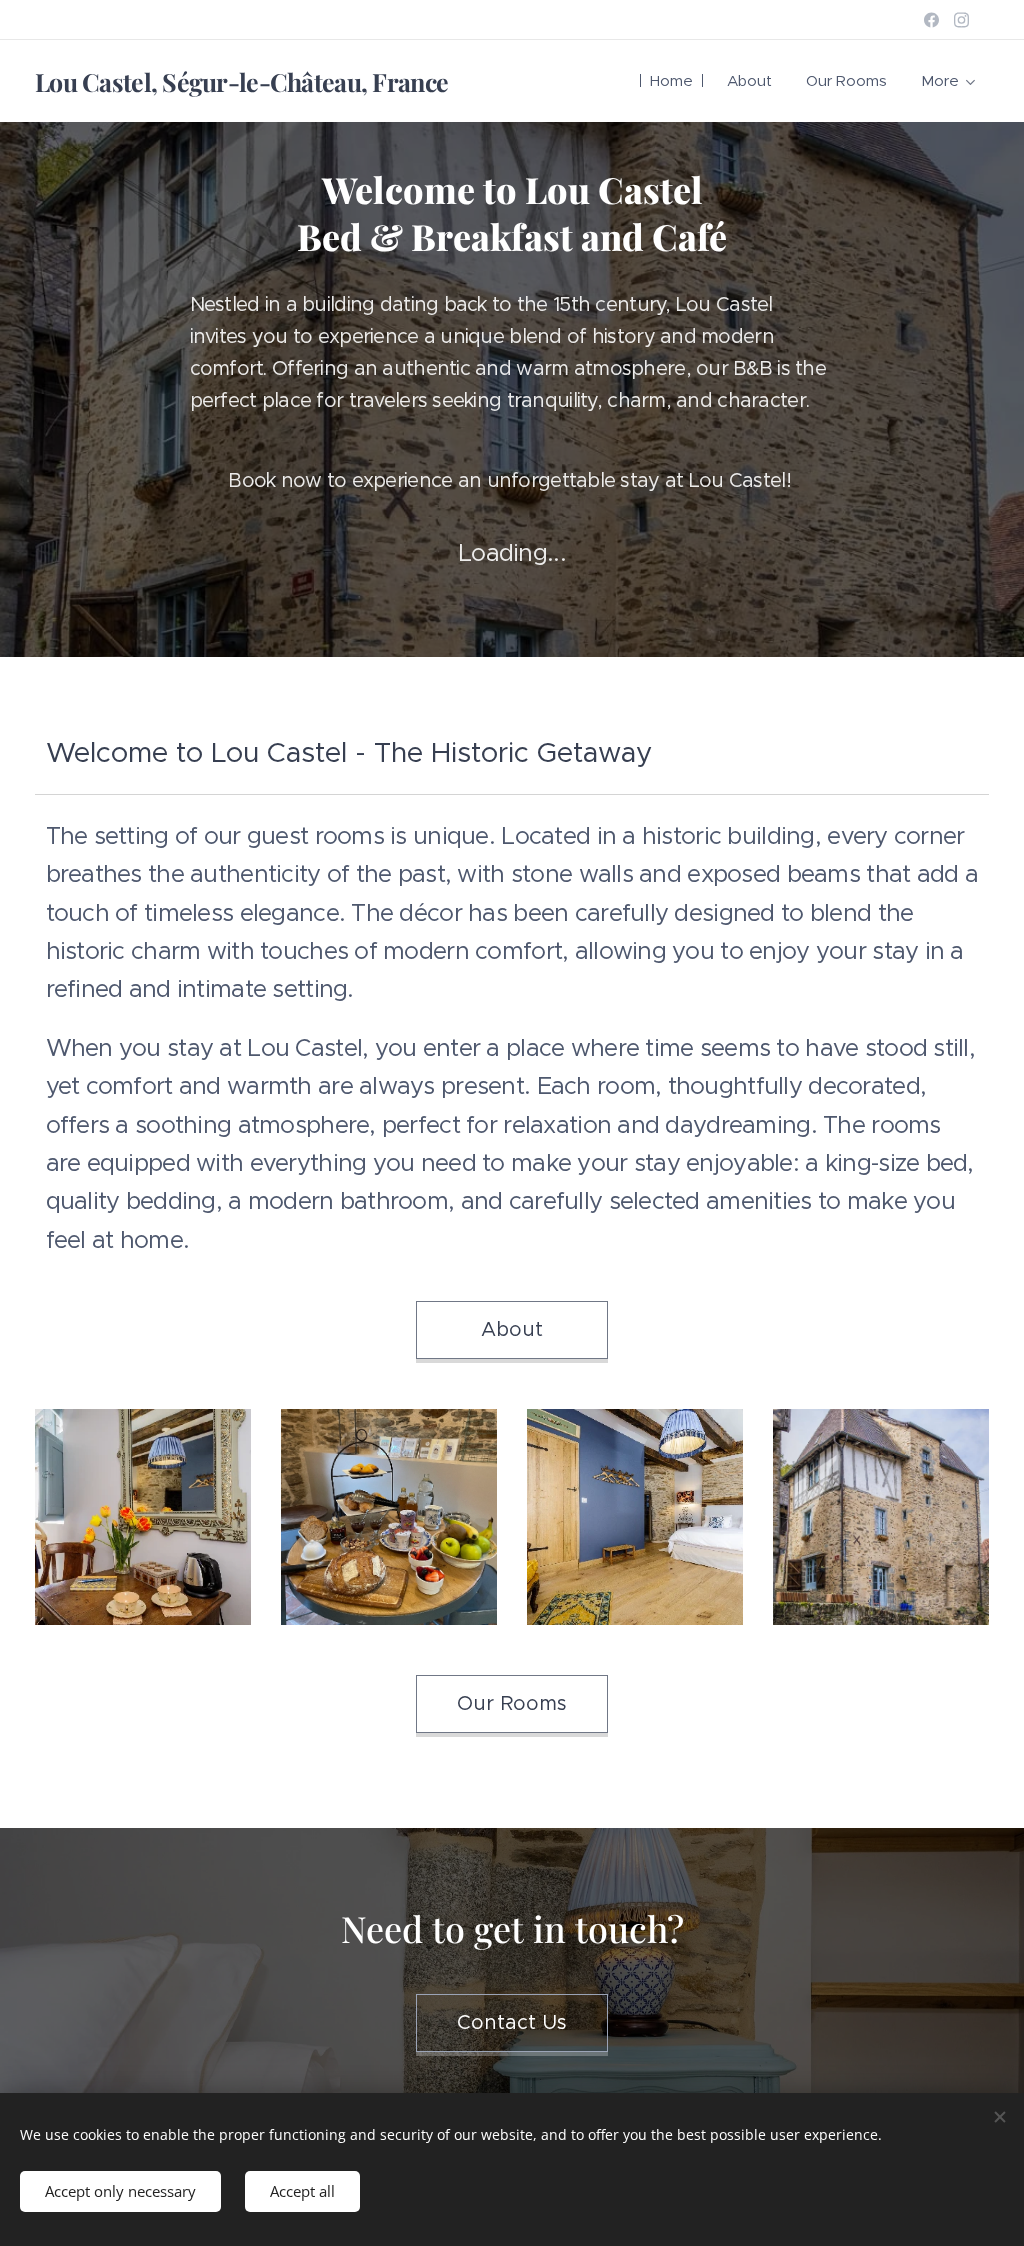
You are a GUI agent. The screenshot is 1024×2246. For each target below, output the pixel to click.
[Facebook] (931, 20)
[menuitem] (671, 81)
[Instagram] (961, 20)
